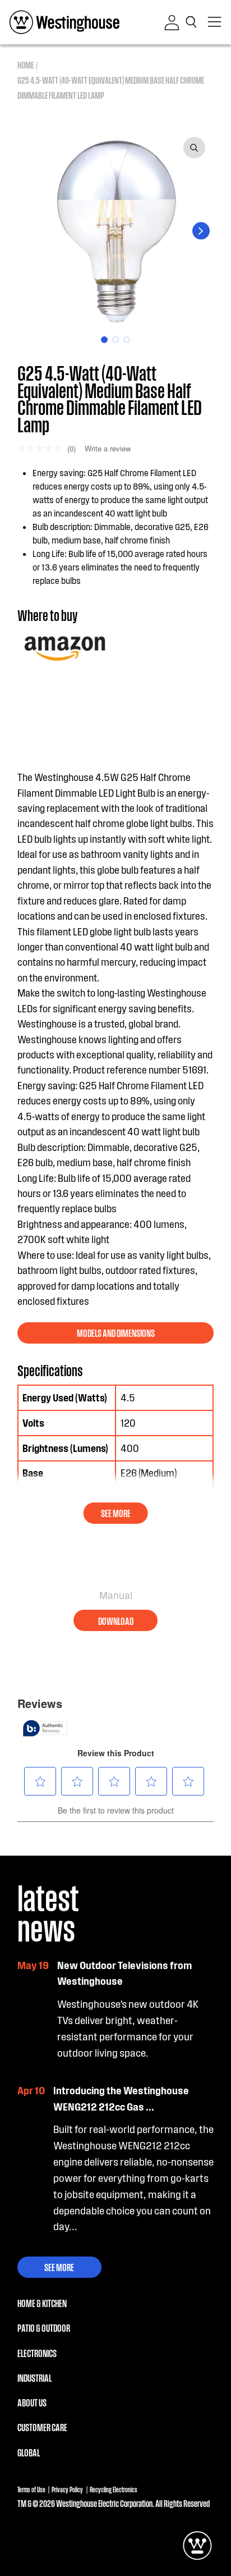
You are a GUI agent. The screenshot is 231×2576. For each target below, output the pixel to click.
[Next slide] (201, 231)
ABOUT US (32, 2402)
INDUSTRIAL (34, 2378)
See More (59, 2267)
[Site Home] (64, 22)
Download (116, 1621)
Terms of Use (31, 2489)
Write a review (108, 448)
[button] (193, 22)
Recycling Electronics (114, 2489)
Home (26, 65)
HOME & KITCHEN (42, 2303)
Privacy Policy (67, 2489)
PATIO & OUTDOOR (44, 2328)
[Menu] (215, 22)
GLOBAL (29, 2452)
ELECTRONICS (37, 2353)
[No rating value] (42, 448)
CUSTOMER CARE (42, 2427)
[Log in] (172, 22)
